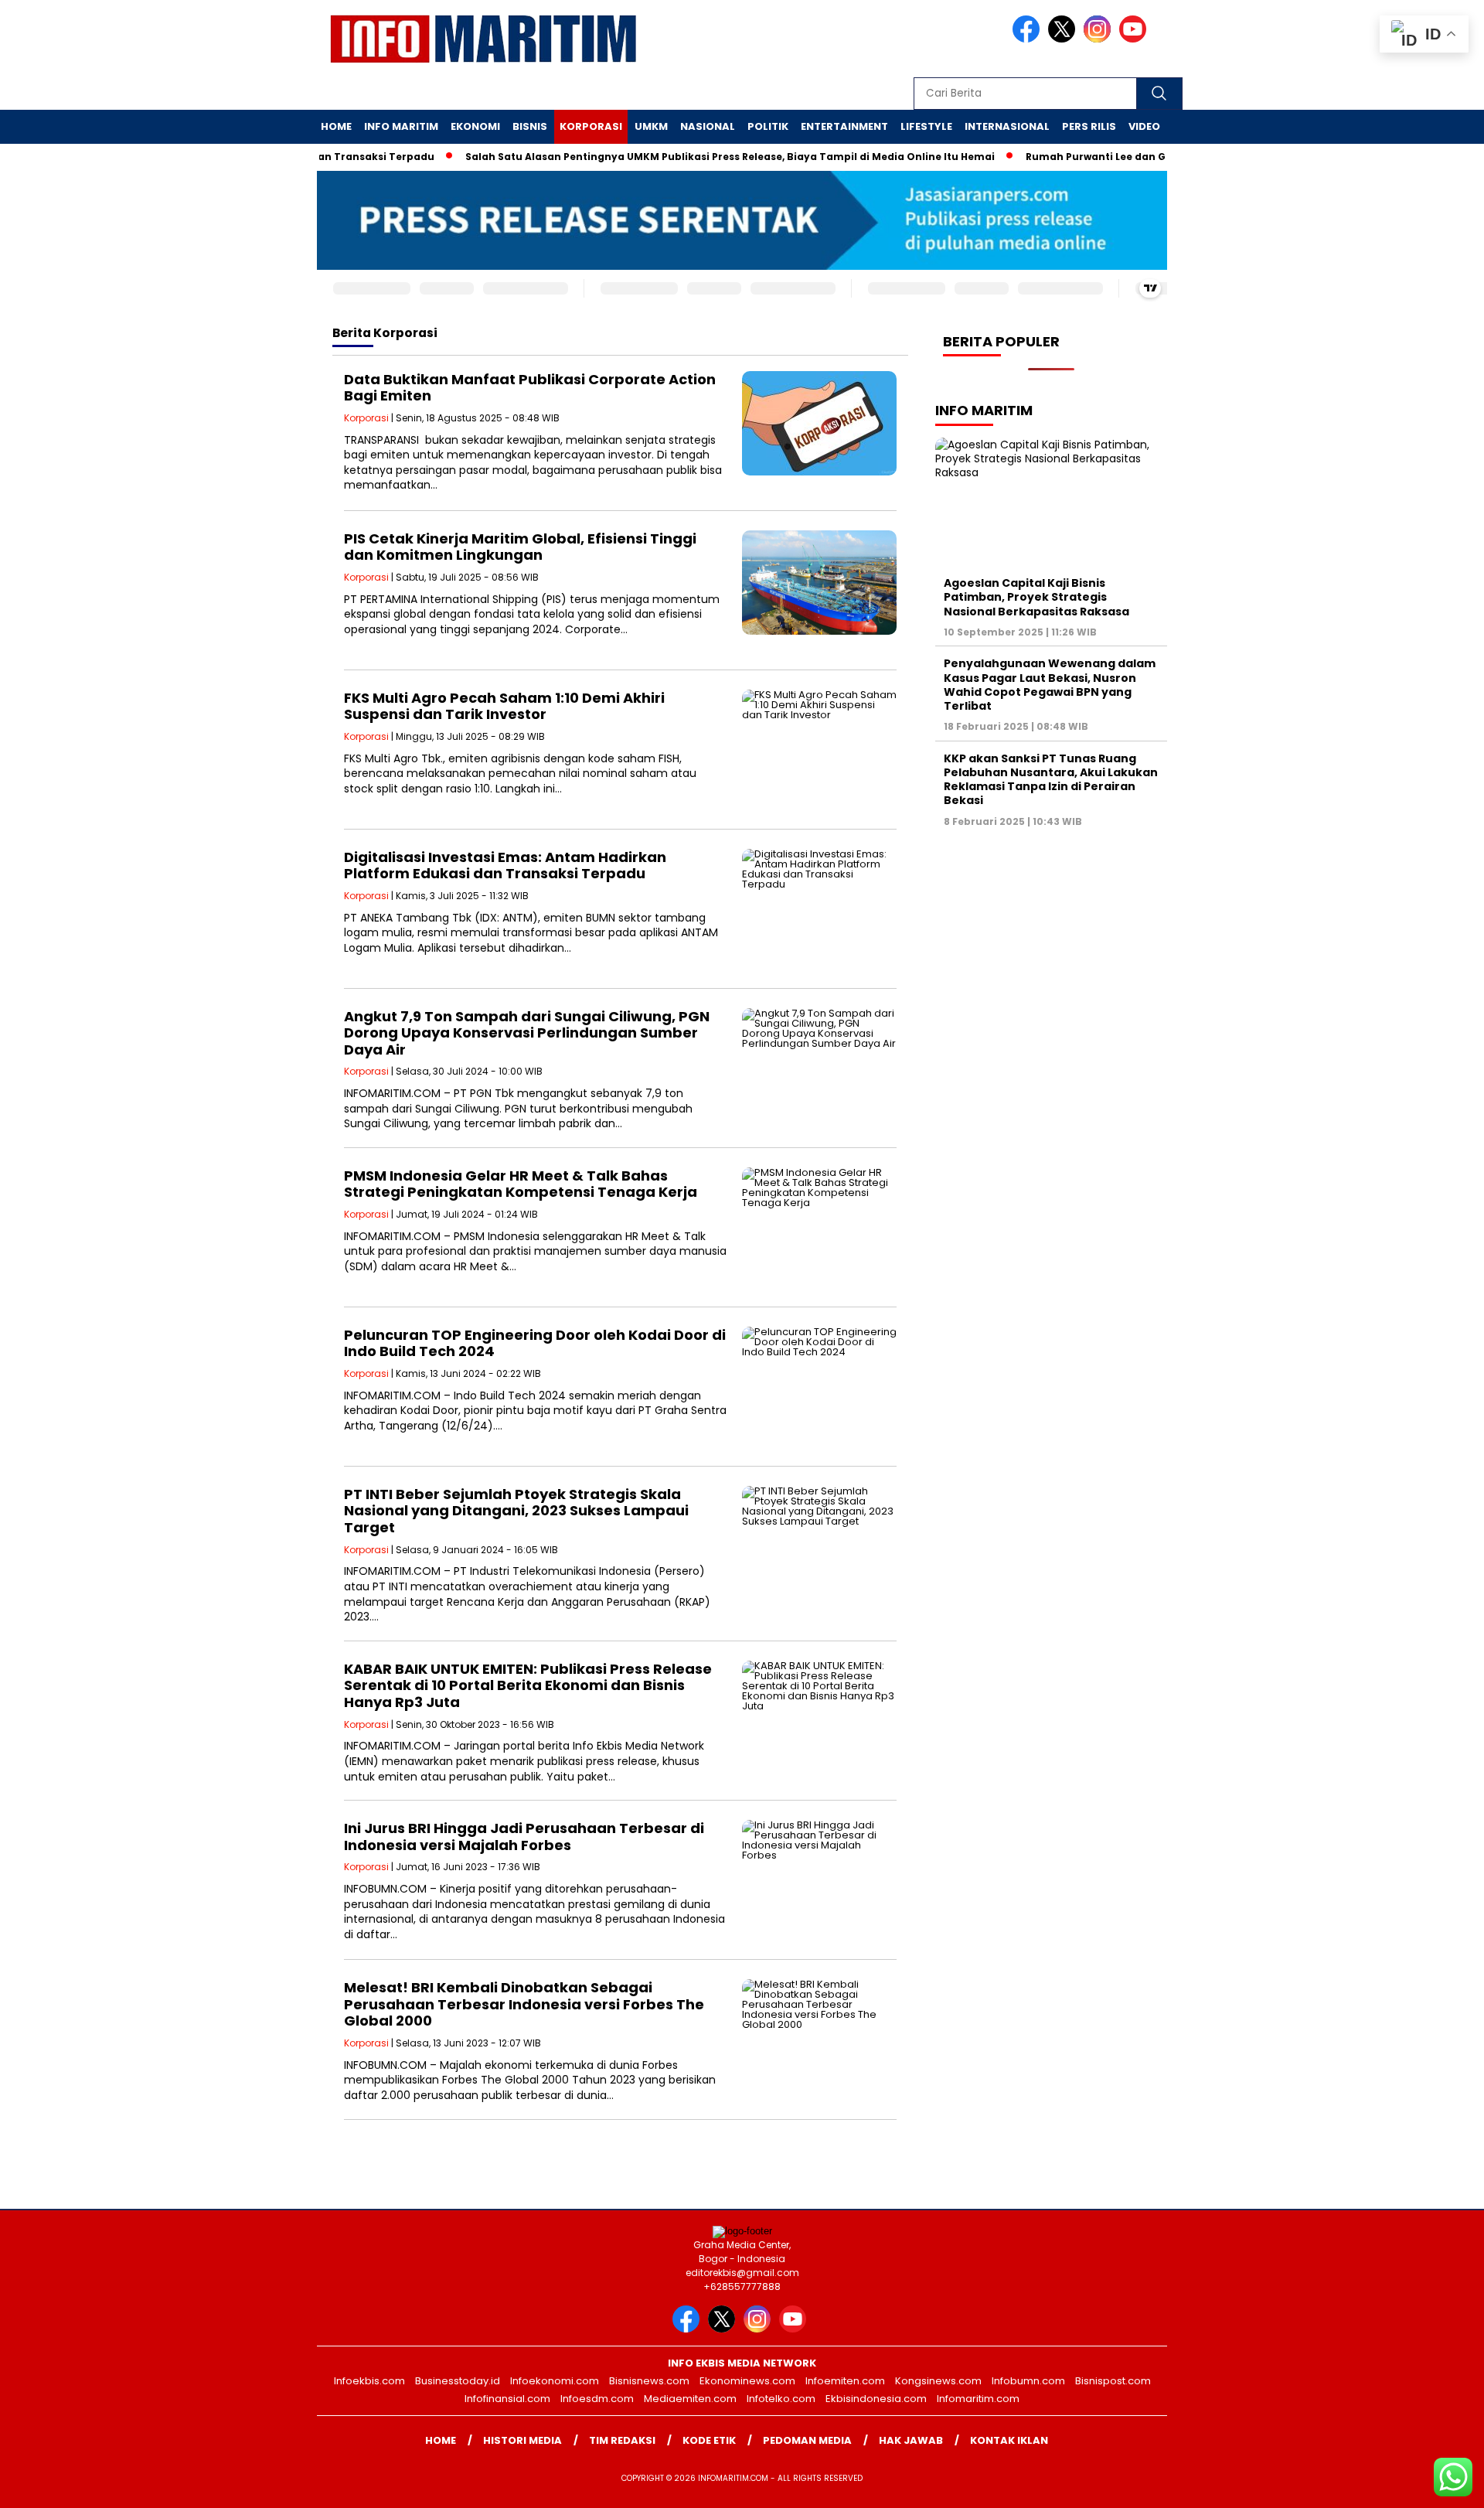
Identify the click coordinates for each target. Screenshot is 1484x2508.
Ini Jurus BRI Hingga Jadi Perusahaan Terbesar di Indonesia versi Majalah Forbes (524, 1837)
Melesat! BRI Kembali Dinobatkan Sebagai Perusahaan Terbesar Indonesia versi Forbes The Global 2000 (524, 2004)
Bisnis (530, 126)
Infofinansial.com (507, 2399)
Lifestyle (926, 126)
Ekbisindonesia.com (876, 2399)
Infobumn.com (1028, 2381)
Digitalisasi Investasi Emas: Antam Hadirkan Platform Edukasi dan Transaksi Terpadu (505, 866)
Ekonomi (475, 126)
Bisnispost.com (1113, 2381)
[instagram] (1100, 39)
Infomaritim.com (978, 2399)
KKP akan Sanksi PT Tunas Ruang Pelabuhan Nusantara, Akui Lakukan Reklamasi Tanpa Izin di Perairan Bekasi (1051, 780)
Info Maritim (401, 126)
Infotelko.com (781, 2399)
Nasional (708, 126)
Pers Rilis (1089, 126)
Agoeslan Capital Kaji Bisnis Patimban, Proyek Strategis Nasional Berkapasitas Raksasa (1036, 597)
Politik (768, 126)
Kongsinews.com (938, 2381)
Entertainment (844, 126)
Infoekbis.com (369, 2381)
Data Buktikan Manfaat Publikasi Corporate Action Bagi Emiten (530, 388)
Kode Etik (709, 2440)
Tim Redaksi (622, 2440)
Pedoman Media (807, 2440)
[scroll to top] (1426, 2484)
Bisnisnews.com (649, 2381)
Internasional (1007, 126)
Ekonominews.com (747, 2381)
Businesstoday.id (458, 2381)
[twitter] (1064, 39)
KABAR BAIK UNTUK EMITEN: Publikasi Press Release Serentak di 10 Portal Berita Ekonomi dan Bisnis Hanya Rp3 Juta (528, 1685)
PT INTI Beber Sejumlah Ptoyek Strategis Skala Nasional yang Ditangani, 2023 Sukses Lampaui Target (516, 1511)
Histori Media (522, 2440)
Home (336, 126)
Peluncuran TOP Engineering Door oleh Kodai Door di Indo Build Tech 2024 (535, 1343)
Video (1144, 126)
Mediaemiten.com (690, 2399)
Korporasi (591, 126)
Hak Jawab (911, 2440)
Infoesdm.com (597, 2399)
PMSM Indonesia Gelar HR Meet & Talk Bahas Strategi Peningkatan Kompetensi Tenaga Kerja (521, 1184)
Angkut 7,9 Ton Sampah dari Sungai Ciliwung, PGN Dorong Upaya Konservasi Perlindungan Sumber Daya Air (527, 1033)
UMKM (651, 126)
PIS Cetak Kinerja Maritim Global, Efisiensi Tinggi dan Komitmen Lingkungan (520, 547)
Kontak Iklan (1009, 2440)
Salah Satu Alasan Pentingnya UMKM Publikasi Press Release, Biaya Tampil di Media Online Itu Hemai (677, 157)
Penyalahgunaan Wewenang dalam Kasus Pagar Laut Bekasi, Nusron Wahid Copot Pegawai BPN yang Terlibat (1050, 685)
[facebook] (1029, 39)
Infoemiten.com (845, 2381)
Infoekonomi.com (555, 2381)
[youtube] (1135, 39)
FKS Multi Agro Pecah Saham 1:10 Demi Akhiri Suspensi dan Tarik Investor (504, 706)
